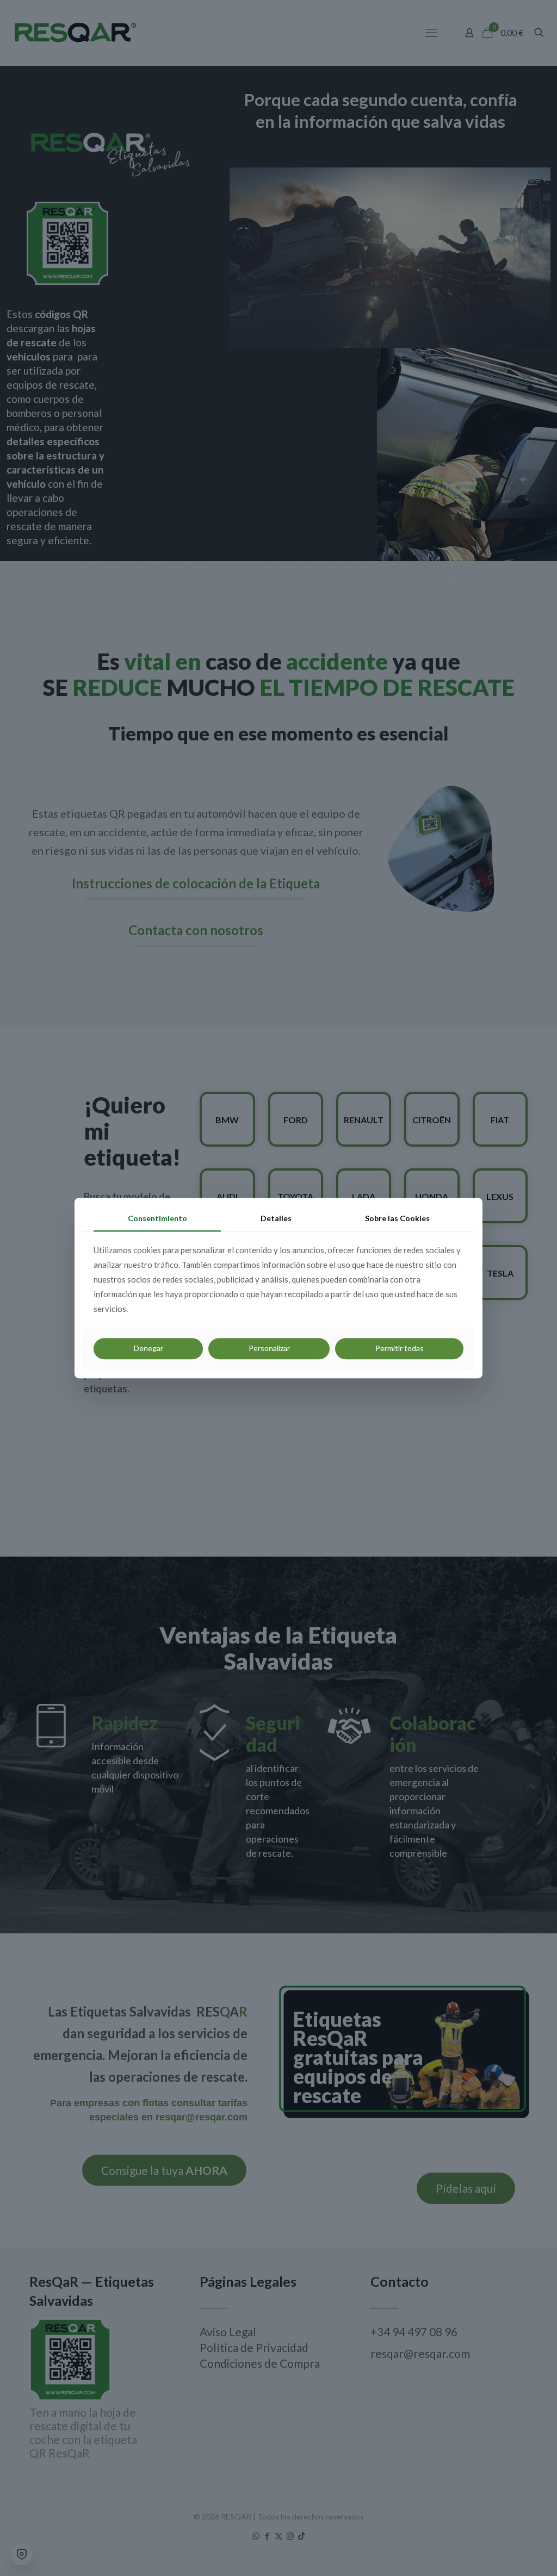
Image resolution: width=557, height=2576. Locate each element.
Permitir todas (400, 1348)
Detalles (276, 1218)
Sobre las (397, 1218)
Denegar (148, 1348)
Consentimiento (157, 1218)
